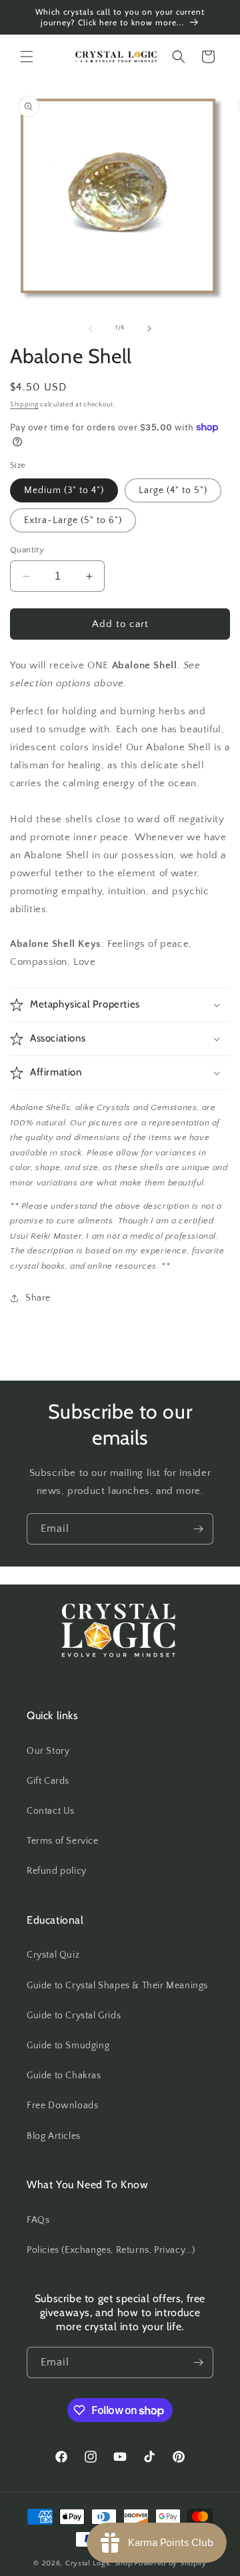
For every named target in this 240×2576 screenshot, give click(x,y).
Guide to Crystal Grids (74, 2016)
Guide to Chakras (64, 2076)
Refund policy (57, 1871)
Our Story (48, 1751)
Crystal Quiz (53, 1955)
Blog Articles (54, 2136)
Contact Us (51, 1811)
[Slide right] (149, 328)
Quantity (27, 550)
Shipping (24, 405)
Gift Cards (48, 1781)
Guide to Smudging (68, 2046)
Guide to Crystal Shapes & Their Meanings (117, 1986)
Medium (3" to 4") (64, 490)
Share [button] (38, 1298)
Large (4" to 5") (173, 490)
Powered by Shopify (170, 2563)
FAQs (38, 2220)
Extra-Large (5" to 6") (73, 520)
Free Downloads (62, 2106)
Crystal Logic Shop (99, 2563)
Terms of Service (63, 1841)
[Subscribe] (198, 1529)
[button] (27, 57)
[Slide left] (91, 328)
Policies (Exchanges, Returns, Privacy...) (111, 2250)
